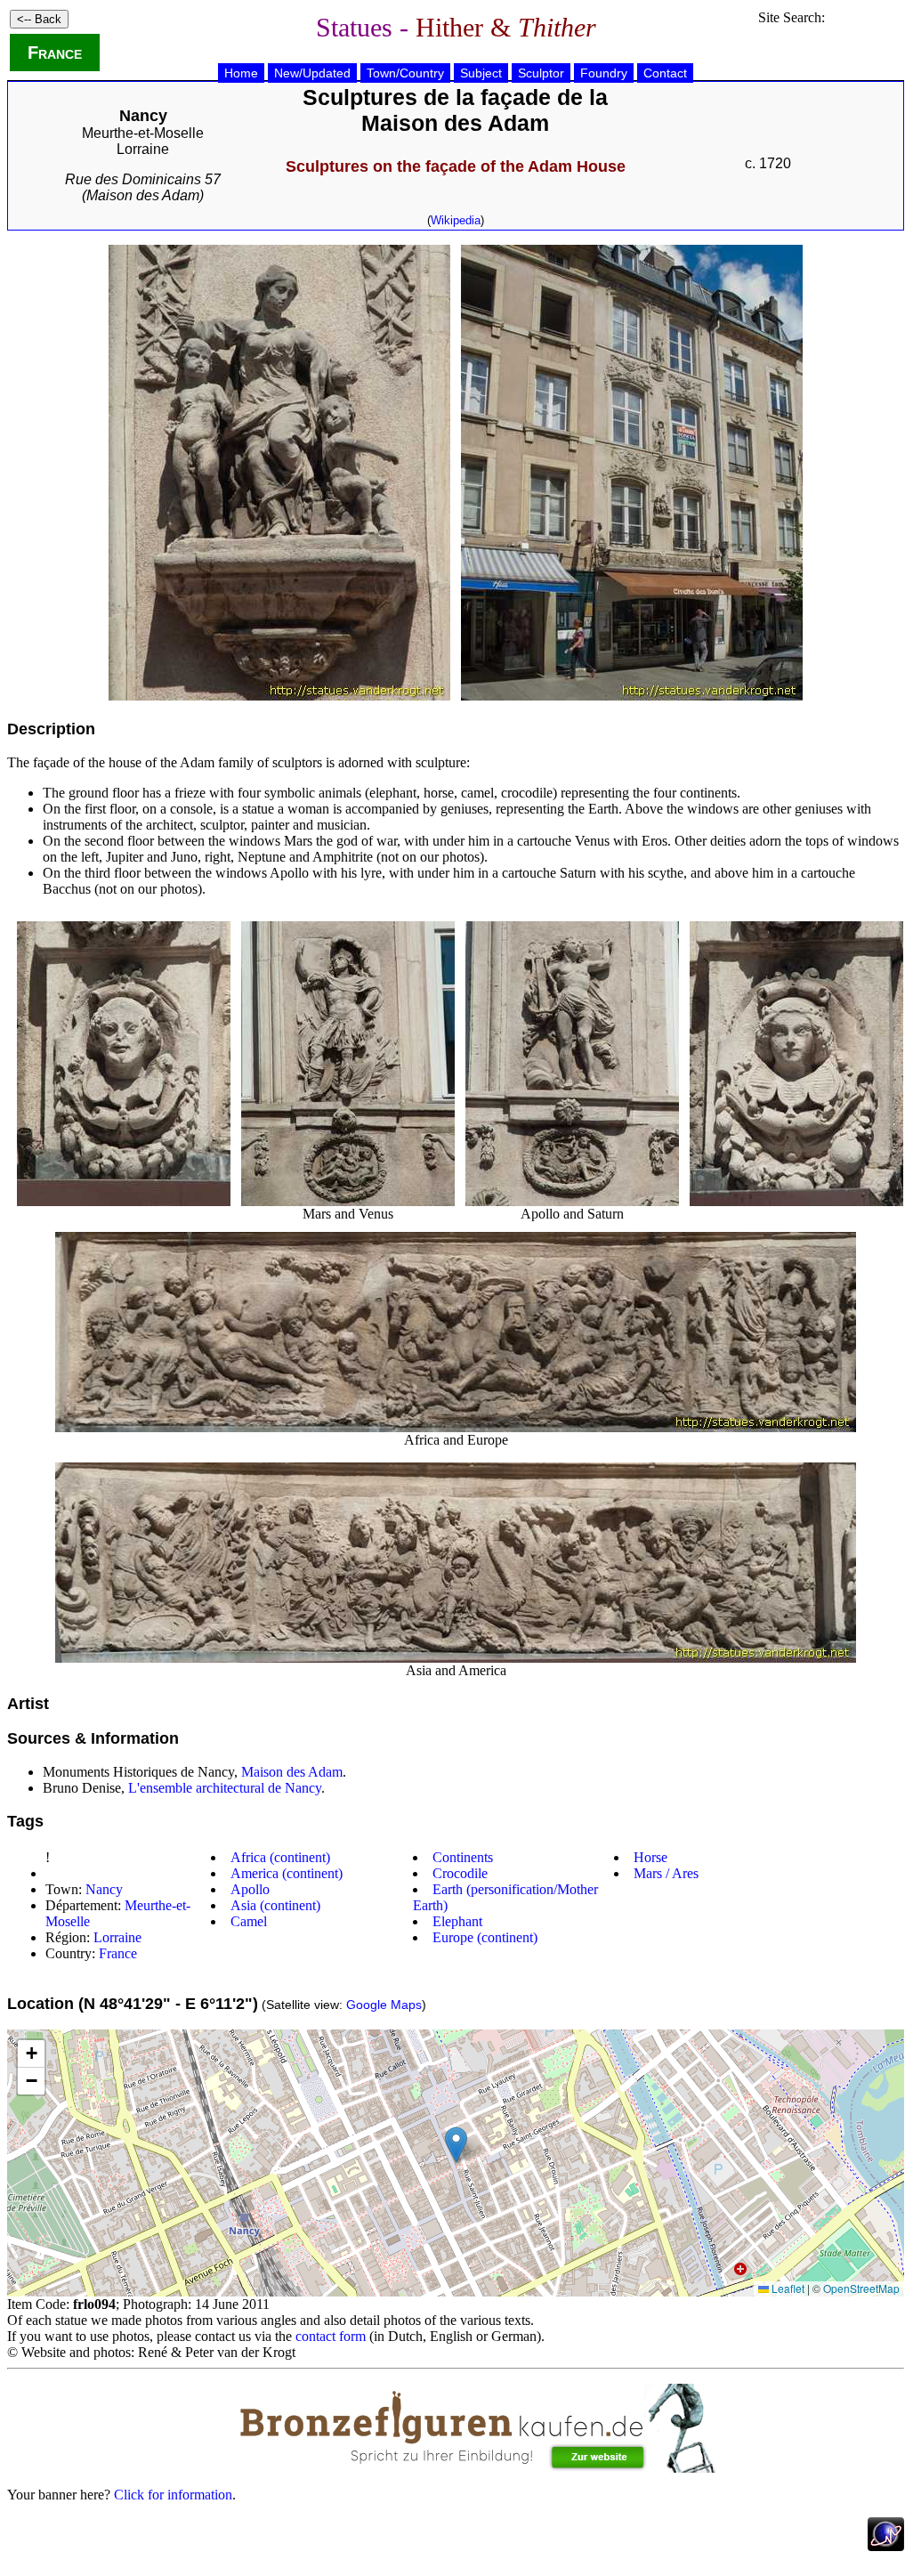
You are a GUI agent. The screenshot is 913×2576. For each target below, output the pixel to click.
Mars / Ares (666, 1873)
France (55, 53)
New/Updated (312, 73)
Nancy (104, 1889)
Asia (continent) (275, 1905)
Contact (665, 73)
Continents (463, 1857)
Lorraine (143, 149)
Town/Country (405, 73)
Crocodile (460, 1873)
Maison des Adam (292, 1772)
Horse (650, 1857)
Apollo (250, 1889)
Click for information (173, 2495)
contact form (331, 2336)
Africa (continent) (280, 1857)
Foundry (604, 73)
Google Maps (384, 2005)
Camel (249, 1921)
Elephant (457, 1921)
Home (241, 73)
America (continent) (287, 1873)
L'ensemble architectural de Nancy (225, 1788)
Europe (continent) (485, 1937)
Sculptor (541, 73)
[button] (456, 2145)
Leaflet (787, 2288)
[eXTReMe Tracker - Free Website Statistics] (886, 2546)
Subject (481, 73)
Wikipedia (456, 220)
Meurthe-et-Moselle (143, 133)
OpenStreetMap (861, 2288)
